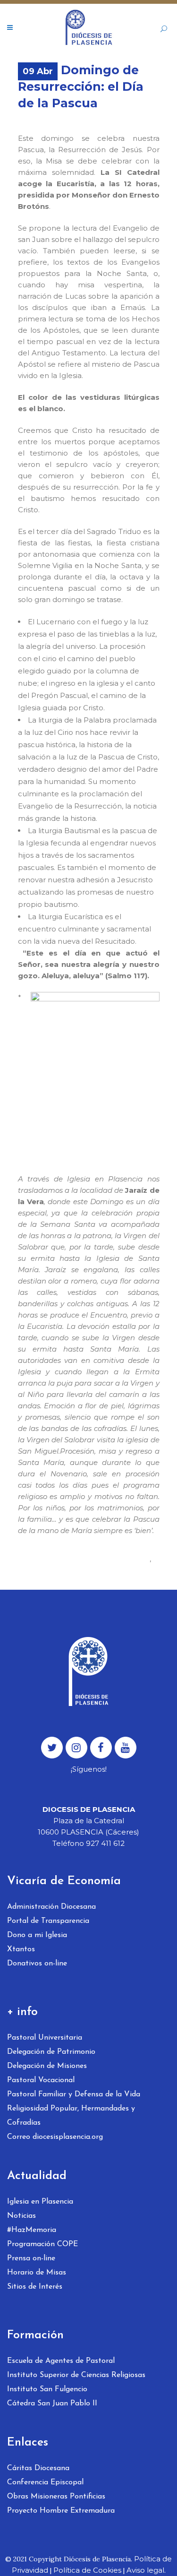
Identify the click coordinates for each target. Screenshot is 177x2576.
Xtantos (21, 1949)
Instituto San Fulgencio (47, 2389)
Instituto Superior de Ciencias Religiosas (76, 2375)
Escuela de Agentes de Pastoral (61, 2361)
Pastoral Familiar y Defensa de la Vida (74, 2094)
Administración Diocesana (51, 1907)
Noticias (21, 2216)
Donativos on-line (37, 1964)
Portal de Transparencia (48, 1921)
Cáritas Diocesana (38, 2468)
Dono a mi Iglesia (37, 1935)
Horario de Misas (37, 2273)
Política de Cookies (87, 2570)
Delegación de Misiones (47, 2066)
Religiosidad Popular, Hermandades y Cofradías (71, 2116)
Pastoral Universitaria (45, 2038)
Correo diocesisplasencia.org (55, 2137)
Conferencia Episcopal (45, 2482)
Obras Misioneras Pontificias (56, 2497)
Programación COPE (42, 2244)
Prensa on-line (31, 2258)
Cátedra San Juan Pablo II (52, 2404)
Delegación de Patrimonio (51, 2052)
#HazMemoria (32, 2230)
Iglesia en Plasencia (40, 2202)
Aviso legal (145, 2570)
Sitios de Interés (35, 2287)
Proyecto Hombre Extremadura (61, 2511)
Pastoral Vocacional (41, 2080)
